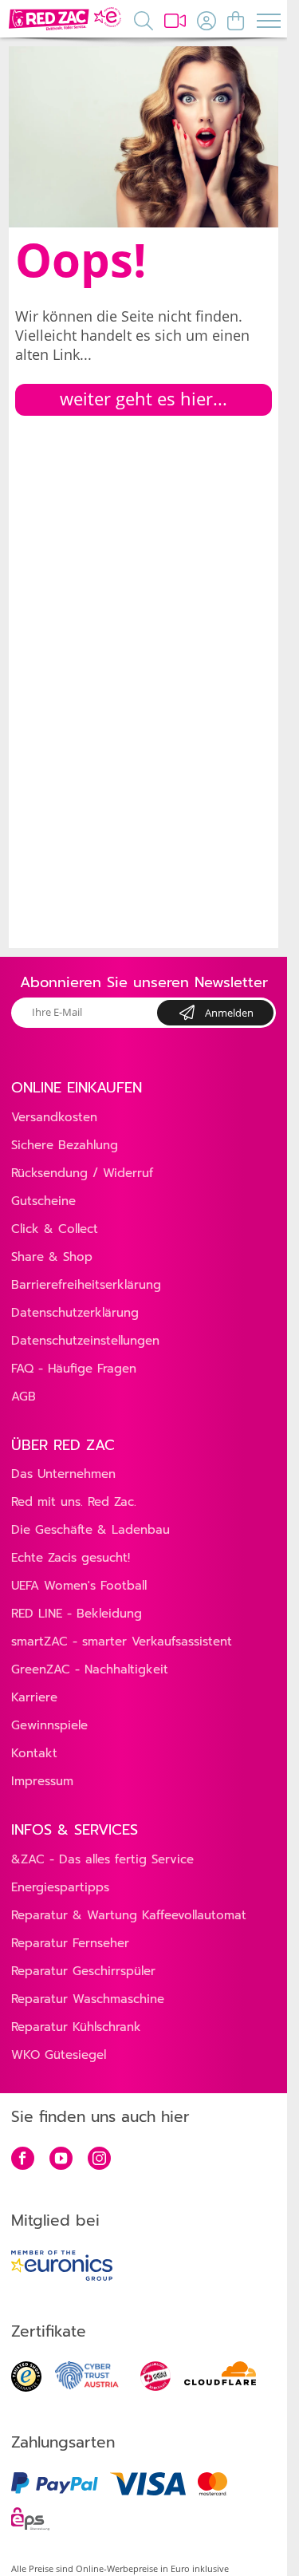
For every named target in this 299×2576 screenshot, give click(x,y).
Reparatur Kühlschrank (76, 2027)
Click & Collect (55, 1229)
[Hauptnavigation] (268, 20)
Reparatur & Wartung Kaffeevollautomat (129, 1915)
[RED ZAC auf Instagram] (99, 2160)
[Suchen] (144, 20)
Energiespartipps (60, 1887)
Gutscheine (43, 1201)
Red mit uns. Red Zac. (74, 1502)
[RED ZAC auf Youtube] (61, 2160)
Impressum (42, 1781)
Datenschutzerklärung (75, 1313)
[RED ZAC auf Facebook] (23, 2160)
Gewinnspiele (49, 1725)
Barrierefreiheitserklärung (86, 1285)
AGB (24, 1397)
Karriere (34, 1697)
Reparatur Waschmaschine (88, 1999)
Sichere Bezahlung (65, 1145)
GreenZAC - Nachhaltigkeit (90, 1669)
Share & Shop (52, 1257)
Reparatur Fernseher (70, 1943)
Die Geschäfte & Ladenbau (90, 1530)
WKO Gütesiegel (59, 2055)
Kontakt (34, 1753)
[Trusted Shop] (26, 2387)
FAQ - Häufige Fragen (74, 1369)
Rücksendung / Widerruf (82, 1173)
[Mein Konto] (207, 20)
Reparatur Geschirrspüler (83, 1971)
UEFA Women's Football (79, 1586)
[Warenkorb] (236, 20)
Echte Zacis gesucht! (71, 1558)
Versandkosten (54, 1117)
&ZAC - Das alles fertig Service (102, 1859)
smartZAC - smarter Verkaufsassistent (122, 1642)
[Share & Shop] (175, 20)
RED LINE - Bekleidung (77, 1614)
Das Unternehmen (63, 1474)
